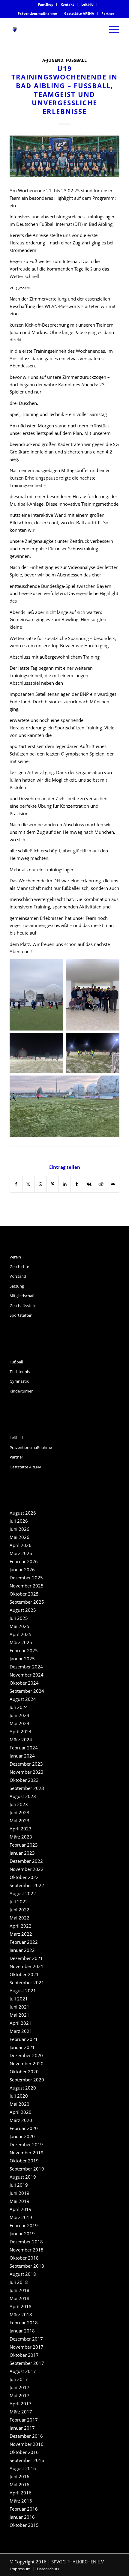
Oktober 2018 (24, 2258)
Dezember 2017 (26, 2339)
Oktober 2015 (24, 2525)
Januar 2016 (22, 2517)
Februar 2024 (24, 1748)
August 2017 (23, 2371)
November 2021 (27, 1966)
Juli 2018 (19, 2282)
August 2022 (23, 1893)
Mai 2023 (19, 1821)
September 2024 (27, 1691)
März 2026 (21, 1553)
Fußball (76, 60)
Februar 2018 (24, 2323)
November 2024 (27, 1675)
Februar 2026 (24, 1561)
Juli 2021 (19, 1999)
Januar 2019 (22, 2233)
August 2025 (23, 1610)
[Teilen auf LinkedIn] (65, 1184)
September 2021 (27, 1982)
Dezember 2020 (26, 2055)
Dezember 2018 (26, 2242)
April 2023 (21, 1829)
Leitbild (87, 4)
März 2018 (21, 2314)
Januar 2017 (22, 2428)
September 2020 (27, 2080)
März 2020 (21, 2120)
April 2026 (21, 1545)
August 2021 (23, 1991)
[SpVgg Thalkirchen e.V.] (53, 30)
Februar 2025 (24, 1650)
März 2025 (21, 1642)
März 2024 (21, 1740)
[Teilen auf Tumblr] (77, 1184)
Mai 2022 (19, 1918)
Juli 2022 (19, 1901)
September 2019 (27, 2169)
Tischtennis (20, 1372)
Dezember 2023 (26, 1764)
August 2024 (23, 1699)
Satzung (17, 1286)
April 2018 (21, 2306)
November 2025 (27, 1586)
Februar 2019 (24, 2225)
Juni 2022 (19, 1910)
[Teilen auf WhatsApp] (40, 1184)
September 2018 (27, 2266)
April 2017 (21, 2404)
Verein (15, 1257)
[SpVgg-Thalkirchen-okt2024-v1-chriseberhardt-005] (64, 156)
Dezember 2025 (26, 1578)
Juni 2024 (19, 1715)
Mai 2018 (19, 2298)
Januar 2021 (22, 2047)
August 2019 (23, 2177)
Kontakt (67, 4)
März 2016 (21, 2501)
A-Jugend (53, 60)
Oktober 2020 (24, 2072)
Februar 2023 (24, 1845)
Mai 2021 (19, 2015)
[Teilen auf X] (28, 1184)
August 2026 (23, 1513)
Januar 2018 (22, 2331)
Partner (108, 13)
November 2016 (27, 2444)
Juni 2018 (19, 2290)
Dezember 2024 (26, 1667)
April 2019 (21, 2209)
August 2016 (23, 2468)
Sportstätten (21, 1315)
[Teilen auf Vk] (89, 1184)
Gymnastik (19, 1381)
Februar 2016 (24, 2509)
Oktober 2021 (24, 1974)
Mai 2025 (19, 1626)
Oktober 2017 (24, 2355)
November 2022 (27, 1869)
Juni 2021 (19, 2007)
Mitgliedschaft (22, 1296)
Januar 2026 (22, 1569)
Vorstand (18, 1276)
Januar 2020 (22, 2136)
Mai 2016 (19, 2485)
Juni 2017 (19, 2387)
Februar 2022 (24, 1942)
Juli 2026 (19, 1521)
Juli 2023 (19, 1804)
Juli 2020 (19, 2096)
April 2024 (21, 1731)
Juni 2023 (19, 1812)
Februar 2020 (24, 2128)
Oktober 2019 (24, 2161)
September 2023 (27, 1788)
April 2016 (21, 2493)
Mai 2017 (19, 2395)
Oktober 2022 (24, 1877)
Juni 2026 (19, 1529)
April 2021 (21, 2023)
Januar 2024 (22, 1756)
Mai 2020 (19, 2104)
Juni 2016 (19, 2476)
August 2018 (23, 2274)
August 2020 (23, 2088)
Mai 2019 (19, 2201)
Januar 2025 (22, 1659)
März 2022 (21, 1934)
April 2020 (21, 2112)
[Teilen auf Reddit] (101, 1184)
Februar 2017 (24, 2420)
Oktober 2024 (24, 1683)
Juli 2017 (19, 2379)
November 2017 (27, 2347)
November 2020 (27, 2063)
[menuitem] (46, 4)
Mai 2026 (19, 1537)
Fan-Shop (46, 4)
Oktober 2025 (24, 1594)
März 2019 (21, 2217)
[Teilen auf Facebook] (16, 1184)
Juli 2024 (19, 1707)
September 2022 (27, 1885)
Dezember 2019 (26, 2144)
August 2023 (23, 1796)
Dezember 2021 (26, 1958)
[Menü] (111, 30)
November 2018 (27, 2250)
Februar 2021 (24, 2039)
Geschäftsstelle (23, 1306)
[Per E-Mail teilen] (113, 1184)
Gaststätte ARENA (79, 13)
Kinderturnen (22, 1391)
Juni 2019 (19, 2193)
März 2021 (21, 2031)
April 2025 (21, 1634)
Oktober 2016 (24, 2452)
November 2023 (27, 1772)
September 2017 (27, 2363)
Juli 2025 (19, 1618)
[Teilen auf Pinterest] (52, 1184)
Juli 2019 (19, 2185)
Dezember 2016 (26, 2436)
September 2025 (27, 1602)
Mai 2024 (19, 1723)
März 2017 (21, 2412)
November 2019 (27, 2153)
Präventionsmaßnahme (37, 13)
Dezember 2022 (26, 1861)
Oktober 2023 (24, 1780)
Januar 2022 (22, 1950)
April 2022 (21, 1926)
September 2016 (27, 2460)
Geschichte (19, 1267)
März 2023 (21, 1837)
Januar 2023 (22, 1853)
